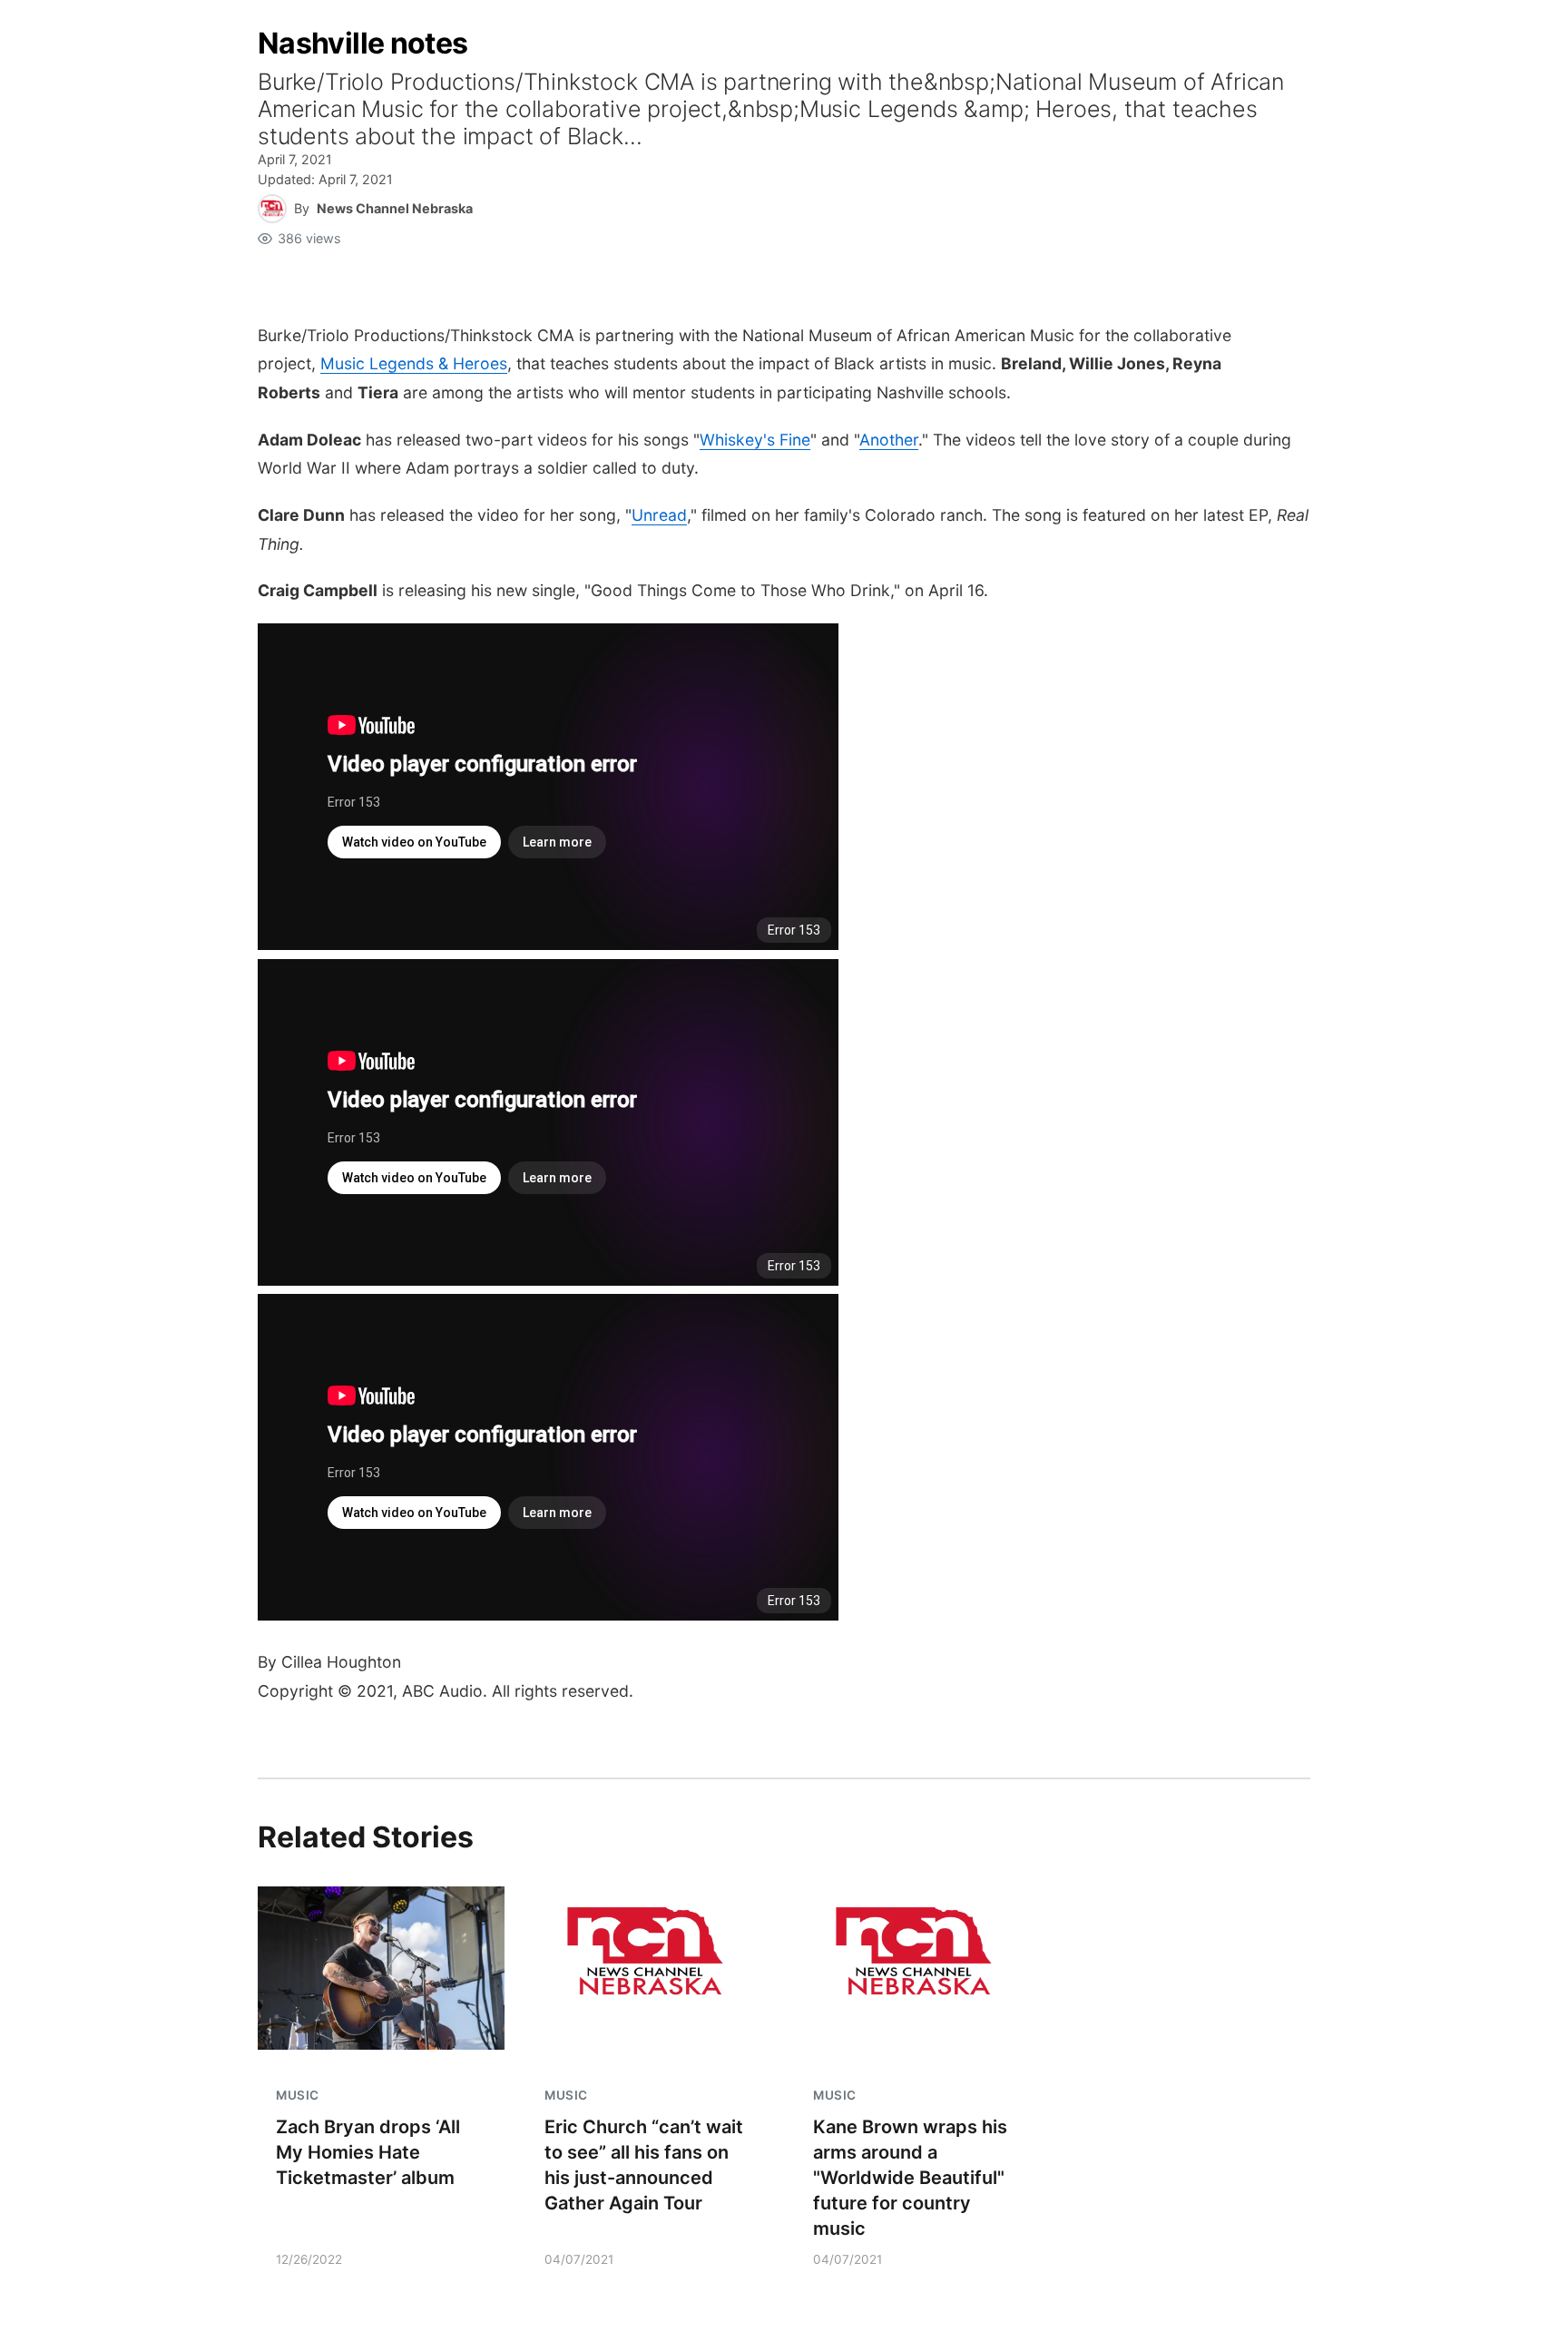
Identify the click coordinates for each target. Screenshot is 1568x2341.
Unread (659, 515)
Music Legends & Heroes (414, 363)
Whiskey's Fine (755, 440)
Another (889, 440)
